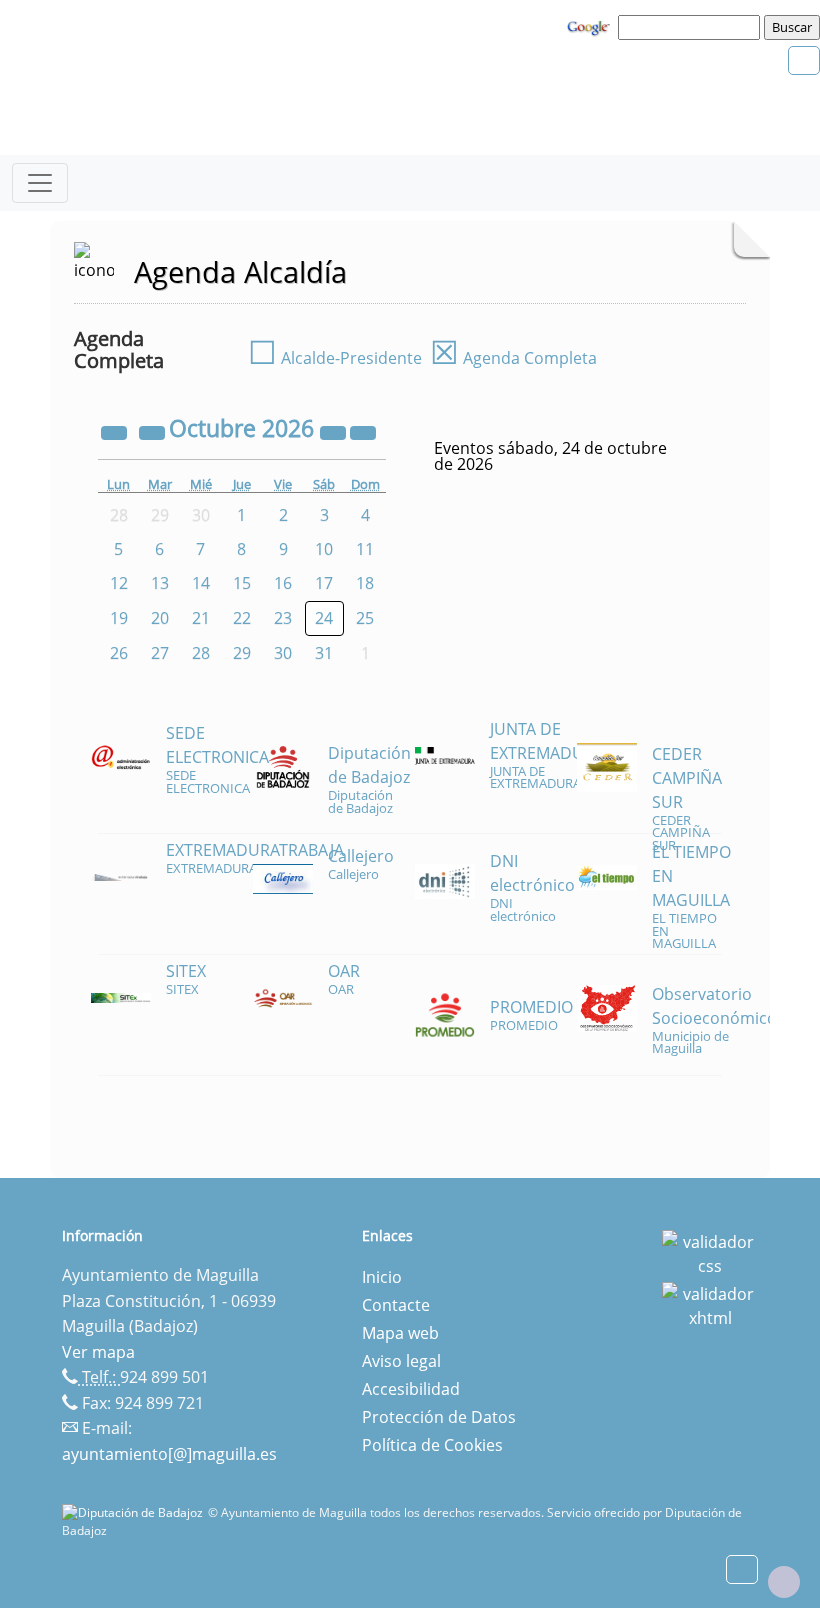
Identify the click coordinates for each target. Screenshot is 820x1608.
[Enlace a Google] (591, 26)
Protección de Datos (439, 1417)
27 (160, 653)
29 (242, 653)
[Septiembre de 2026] (154, 431)
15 (242, 583)
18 (365, 583)
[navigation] (692, 27)
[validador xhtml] (710, 1304)
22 (242, 618)
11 (365, 549)
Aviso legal (401, 1361)
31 (324, 653)
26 (119, 653)
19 (119, 618)
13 (160, 583)
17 (324, 583)
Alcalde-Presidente (335, 358)
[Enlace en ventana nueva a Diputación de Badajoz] (135, 1512)
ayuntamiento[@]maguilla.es (169, 1454)
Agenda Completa (513, 358)
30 (283, 653)
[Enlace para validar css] (710, 1252)
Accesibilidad (411, 1389)
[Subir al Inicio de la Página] (784, 1582)
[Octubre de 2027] (335, 431)
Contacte (396, 1305)
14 (201, 583)
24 (324, 618)
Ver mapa (98, 1352)
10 (324, 549)
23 (283, 618)
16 (283, 583)
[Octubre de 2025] (116, 431)
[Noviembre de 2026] (363, 431)
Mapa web (400, 1333)
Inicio (382, 1277)
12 (119, 583)
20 (160, 618)
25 (365, 618)
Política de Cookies (432, 1445)
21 (201, 618)
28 (201, 653)
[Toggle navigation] (40, 183)
